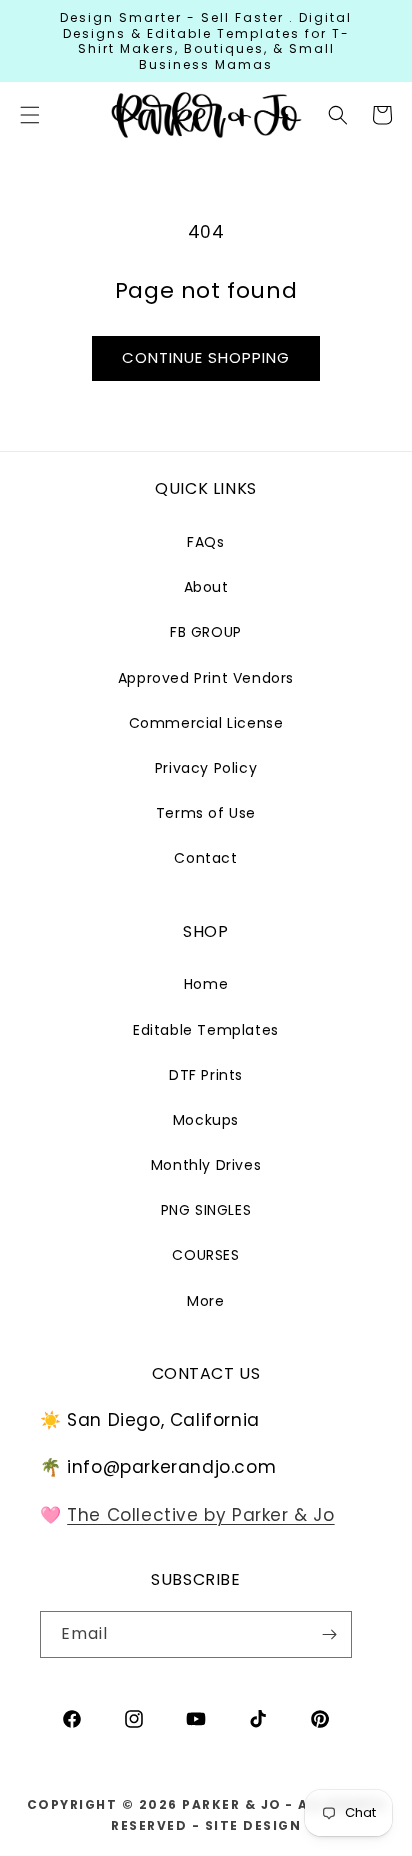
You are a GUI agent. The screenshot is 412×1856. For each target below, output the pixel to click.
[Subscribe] (329, 1634)
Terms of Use (206, 813)
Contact (205, 858)
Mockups (206, 1120)
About (206, 587)
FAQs (205, 542)
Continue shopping (206, 357)
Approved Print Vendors (206, 678)
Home (206, 984)
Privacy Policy (206, 768)
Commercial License (206, 723)
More (205, 1301)
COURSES (205, 1255)
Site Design (253, 1825)
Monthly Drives (206, 1165)
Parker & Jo (232, 1804)
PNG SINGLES (206, 1210)
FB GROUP (206, 632)
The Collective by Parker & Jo (200, 1515)
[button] (338, 115)
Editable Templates (206, 1030)
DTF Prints (206, 1075)
